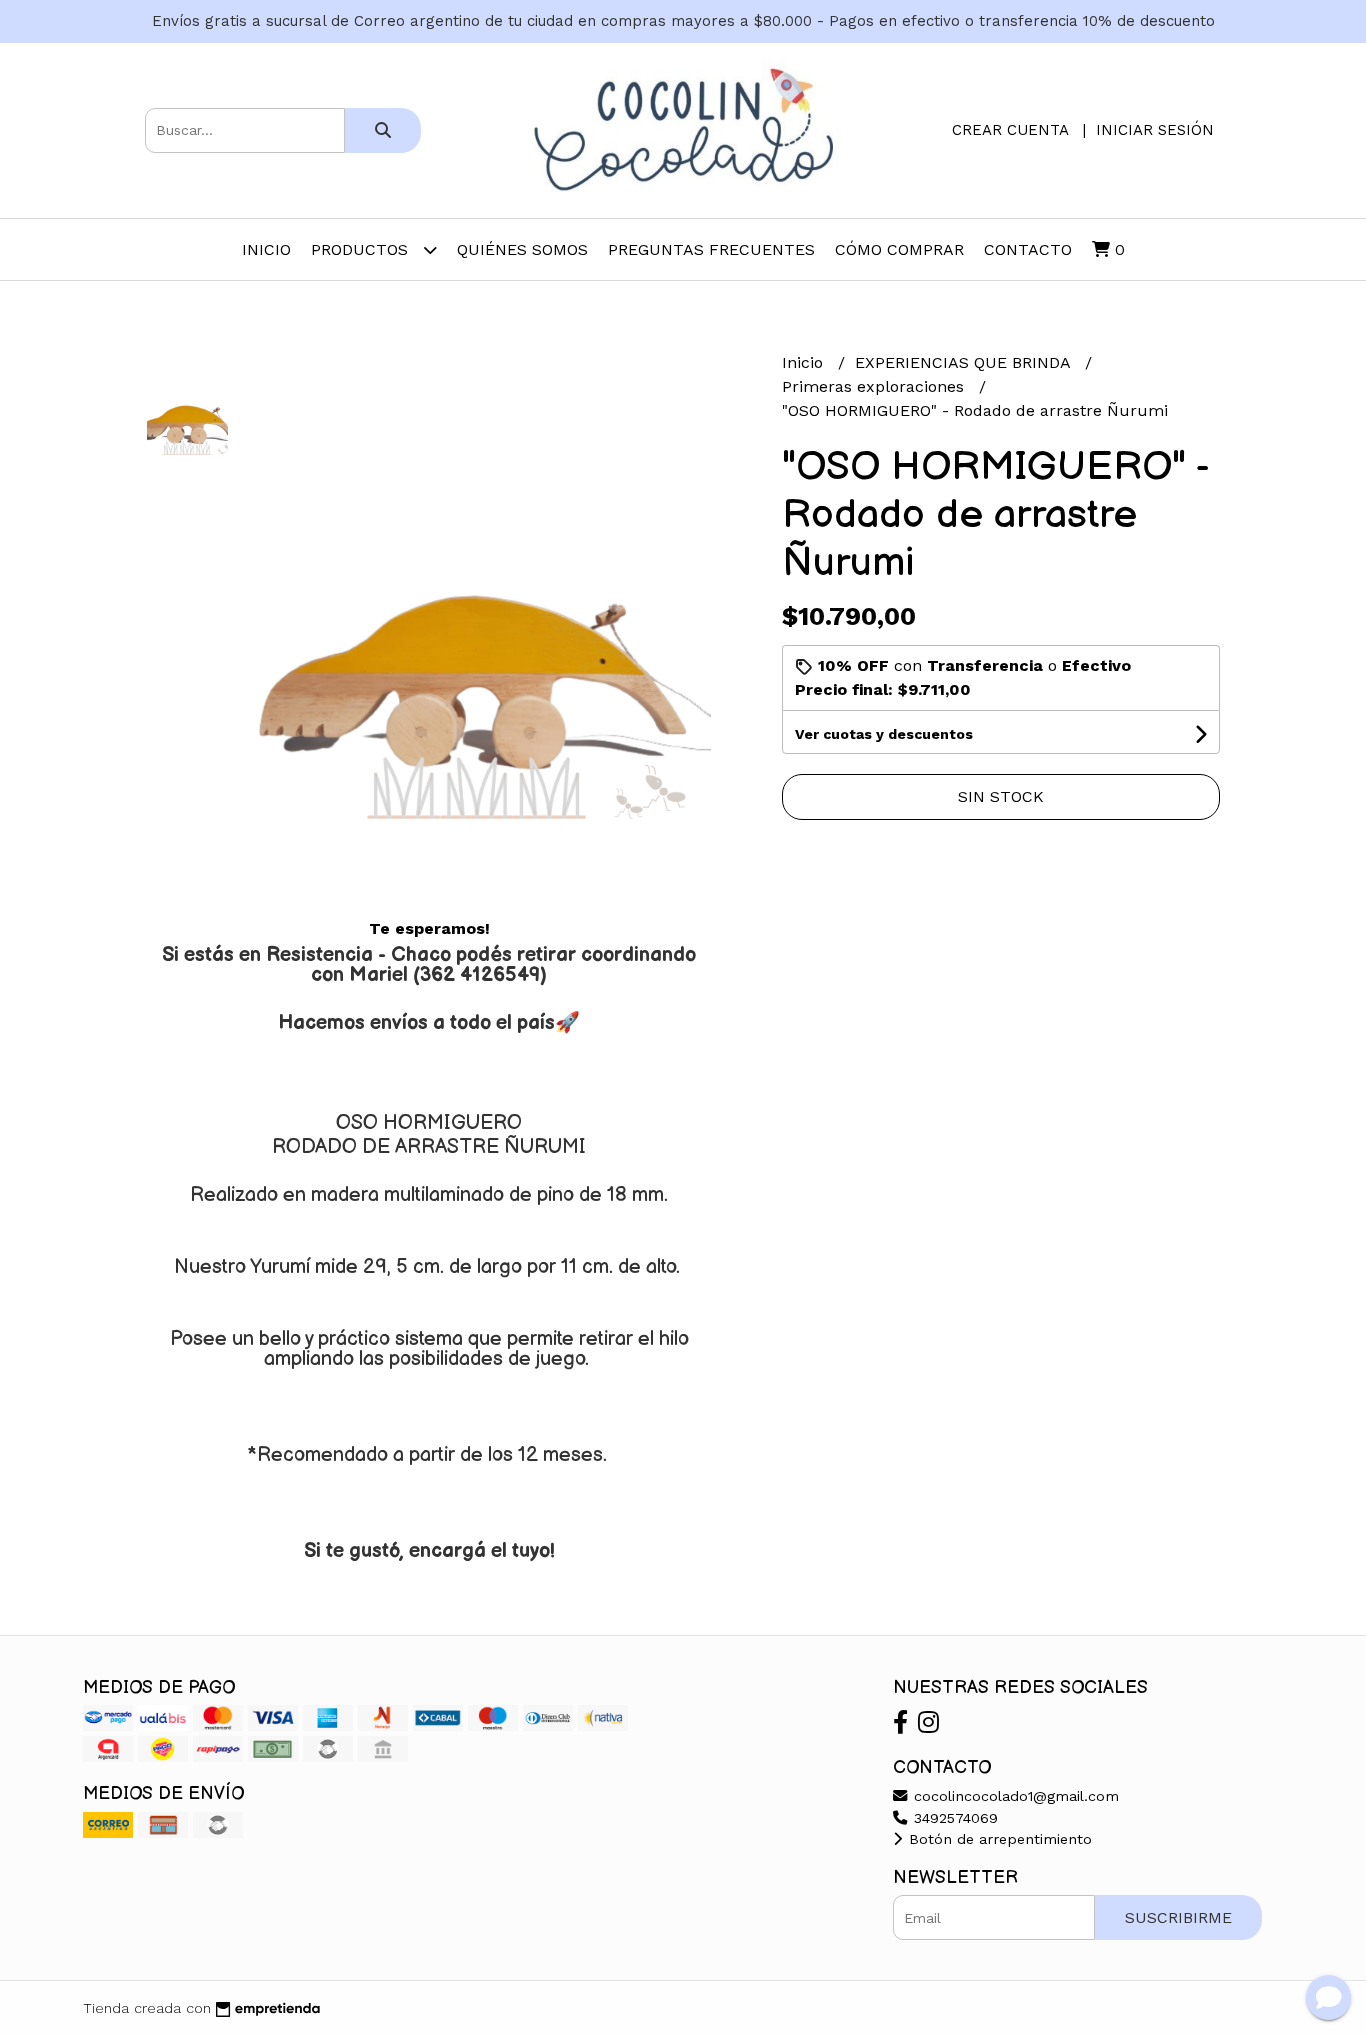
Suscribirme (1178, 1917)
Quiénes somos (522, 249)
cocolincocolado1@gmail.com (1014, 1796)
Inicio (266, 249)
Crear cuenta (1010, 130)
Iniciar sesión (1155, 130)
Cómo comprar (899, 249)
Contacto (1028, 249)
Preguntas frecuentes (711, 249)
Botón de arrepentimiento (998, 1839)
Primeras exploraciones (875, 386)
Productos (362, 249)
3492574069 (953, 1818)
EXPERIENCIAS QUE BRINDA (965, 362)
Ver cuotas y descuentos (884, 734)
